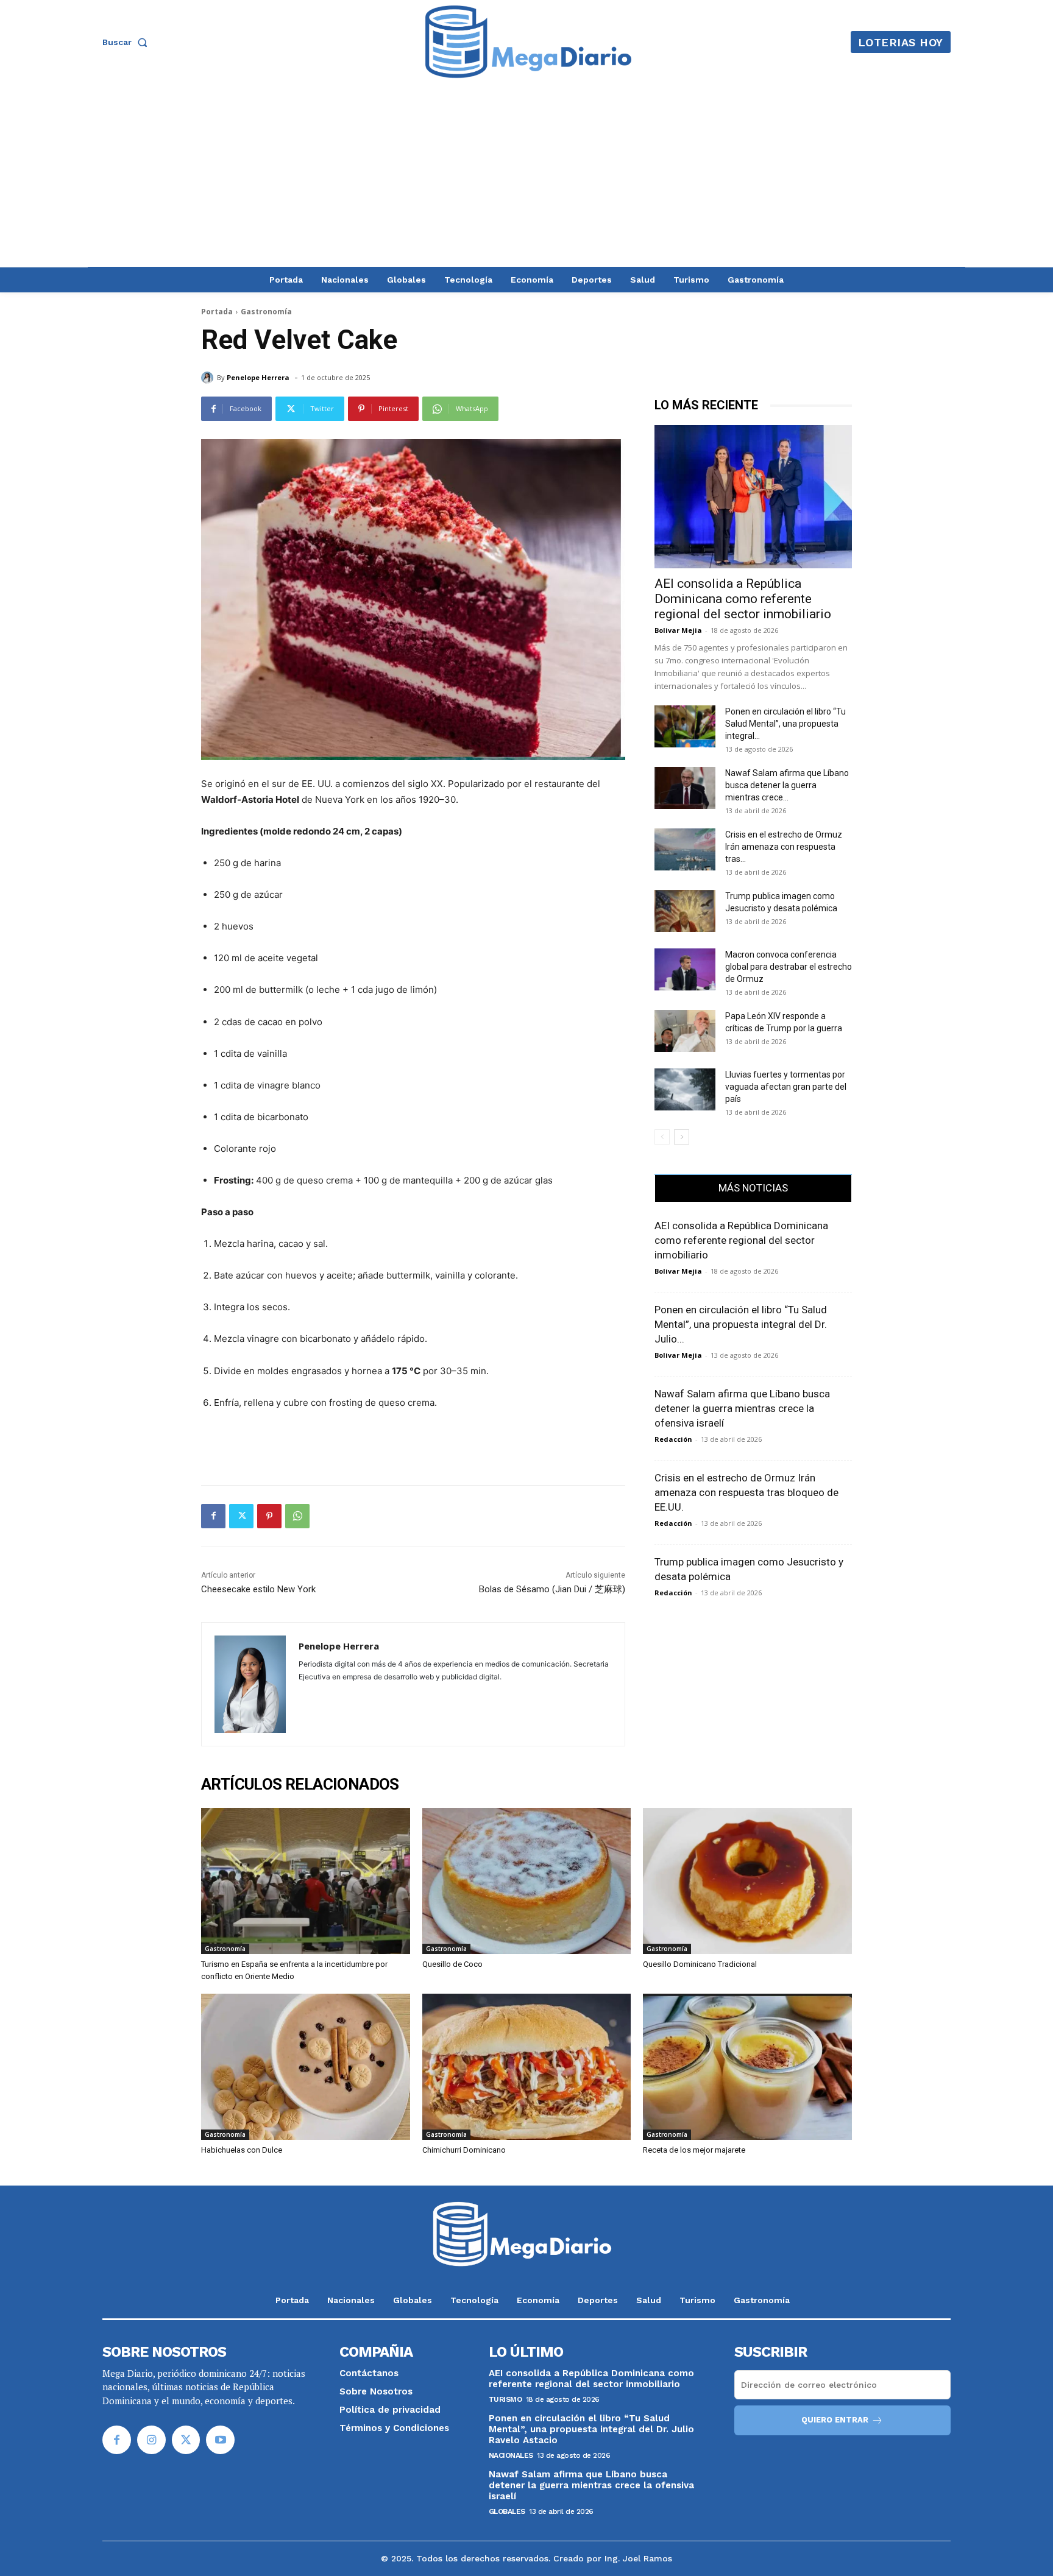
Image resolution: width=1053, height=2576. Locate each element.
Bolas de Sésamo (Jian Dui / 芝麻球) (552, 1589)
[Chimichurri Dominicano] (527, 2067)
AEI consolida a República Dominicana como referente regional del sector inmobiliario (743, 599)
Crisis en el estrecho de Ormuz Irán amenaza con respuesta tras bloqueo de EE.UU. (746, 1492)
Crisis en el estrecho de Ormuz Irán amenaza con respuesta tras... (784, 847)
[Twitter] (241, 1516)
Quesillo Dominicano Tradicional (700, 1964)
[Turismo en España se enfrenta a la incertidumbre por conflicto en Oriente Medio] (306, 1881)
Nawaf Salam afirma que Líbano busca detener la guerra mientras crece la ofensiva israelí (742, 1408)
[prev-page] (662, 1137)
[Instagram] (151, 2440)
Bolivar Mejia (678, 630)
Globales (507, 2511)
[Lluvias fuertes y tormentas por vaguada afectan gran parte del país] (685, 1089)
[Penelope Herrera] (209, 378)
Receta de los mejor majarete (694, 2150)
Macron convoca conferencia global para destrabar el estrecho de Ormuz (789, 967)
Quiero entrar (835, 2420)
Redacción (673, 1439)
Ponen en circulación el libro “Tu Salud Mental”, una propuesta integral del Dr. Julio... (741, 1324)
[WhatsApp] (297, 1516)
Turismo (505, 2399)
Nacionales (511, 2455)
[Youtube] (220, 2440)
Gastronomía (266, 312)
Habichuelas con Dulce (242, 2150)
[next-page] (682, 1137)
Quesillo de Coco (452, 1964)
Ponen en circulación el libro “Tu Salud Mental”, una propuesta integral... (785, 724)
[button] (127, 42)
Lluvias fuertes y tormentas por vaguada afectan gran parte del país (786, 1087)
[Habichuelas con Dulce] (306, 2067)
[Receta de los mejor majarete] (747, 2067)
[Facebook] (213, 1516)
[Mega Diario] (528, 42)
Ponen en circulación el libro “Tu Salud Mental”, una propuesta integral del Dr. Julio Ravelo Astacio (591, 2429)
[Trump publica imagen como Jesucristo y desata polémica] (685, 911)
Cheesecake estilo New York (258, 1589)
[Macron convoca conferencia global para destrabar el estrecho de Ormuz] (685, 969)
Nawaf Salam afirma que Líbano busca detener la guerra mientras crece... (787, 785)
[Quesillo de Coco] (527, 1881)
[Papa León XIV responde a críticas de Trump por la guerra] (685, 1031)
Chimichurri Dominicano (464, 2150)
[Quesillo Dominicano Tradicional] (747, 1881)
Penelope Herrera (258, 377)
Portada (217, 312)
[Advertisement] (526, 175)
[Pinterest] (269, 1516)
